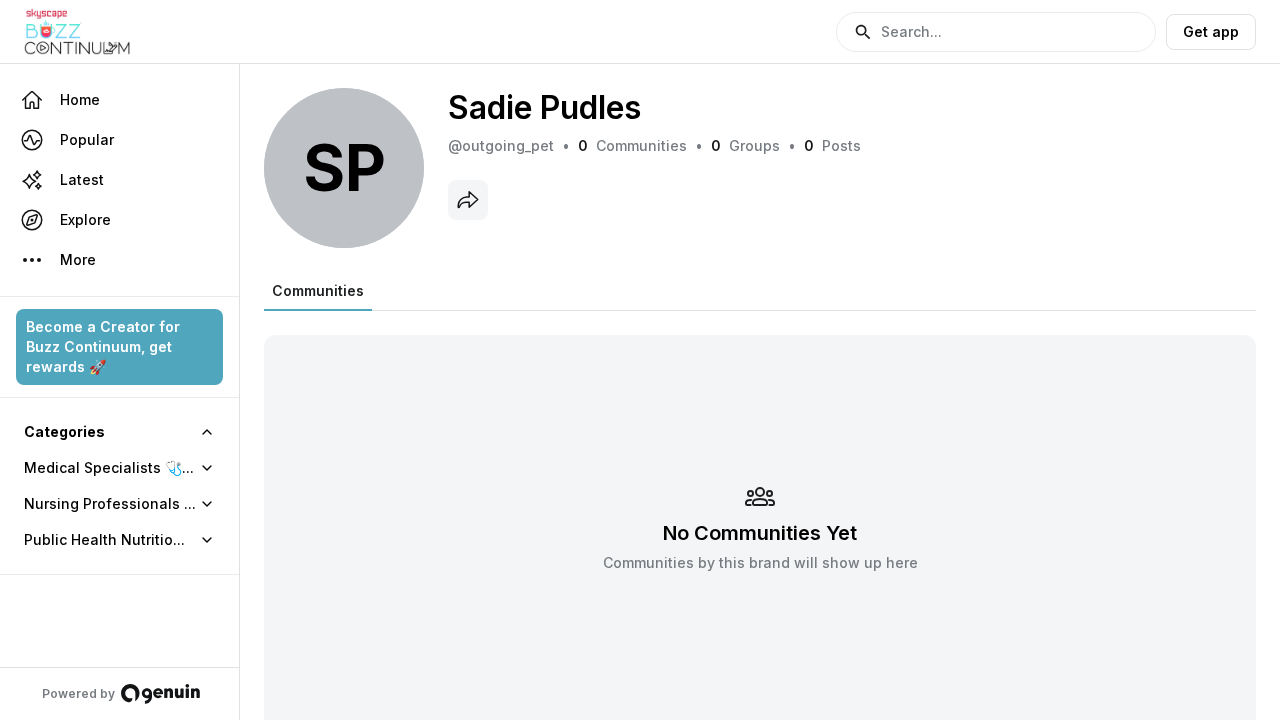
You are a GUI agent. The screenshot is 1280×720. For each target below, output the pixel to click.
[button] (996, 32)
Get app (1211, 31)
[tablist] (318, 291)
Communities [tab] (318, 290)
